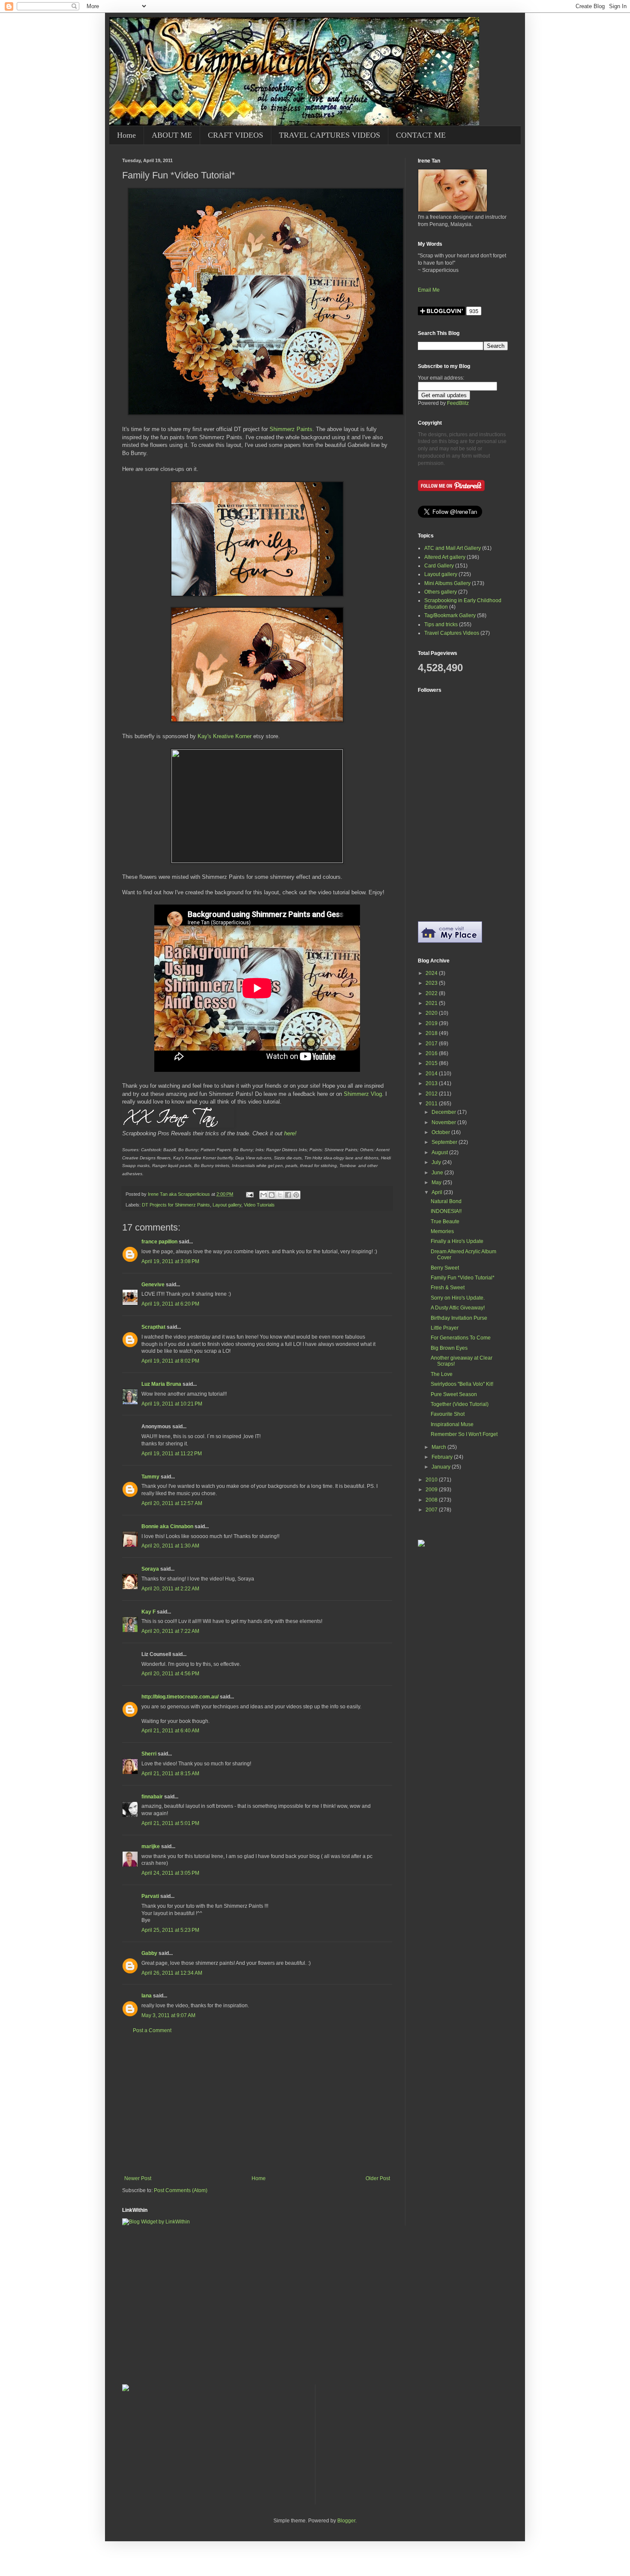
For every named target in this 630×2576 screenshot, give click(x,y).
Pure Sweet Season (454, 1394)
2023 (432, 983)
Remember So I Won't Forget (464, 1434)
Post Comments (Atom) (181, 2190)
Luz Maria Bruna (161, 1384)
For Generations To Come (461, 1338)
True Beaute (445, 1222)
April (438, 1192)
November (444, 1122)
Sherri (149, 1754)
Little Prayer (445, 1328)
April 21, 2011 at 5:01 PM (170, 1823)
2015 (432, 1063)
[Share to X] (280, 1195)
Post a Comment (152, 2030)
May (437, 1182)
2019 (432, 1023)
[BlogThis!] (272, 1195)
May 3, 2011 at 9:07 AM (168, 2015)
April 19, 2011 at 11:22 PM (172, 1454)
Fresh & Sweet (448, 1288)
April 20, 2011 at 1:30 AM (170, 1546)
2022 (432, 993)
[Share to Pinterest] (296, 1195)
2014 (432, 1074)
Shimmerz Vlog (363, 1094)
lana (147, 1996)
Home (126, 135)
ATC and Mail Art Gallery (453, 548)
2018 (432, 1033)
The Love (442, 1374)
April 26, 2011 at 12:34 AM (172, 1973)
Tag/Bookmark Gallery (450, 615)
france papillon (159, 1242)
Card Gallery (439, 566)
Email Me (429, 290)
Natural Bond (446, 1201)
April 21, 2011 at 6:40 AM (170, 1731)
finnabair (152, 1797)
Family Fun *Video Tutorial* (463, 1278)
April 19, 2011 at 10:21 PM (172, 1404)
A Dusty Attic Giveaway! (458, 1308)
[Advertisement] (257, 2105)
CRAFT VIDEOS (235, 135)
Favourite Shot (448, 1414)
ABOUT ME (172, 135)
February (443, 1457)
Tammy (150, 1477)
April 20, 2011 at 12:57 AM (172, 1503)
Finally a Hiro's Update (457, 1241)
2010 (432, 1480)
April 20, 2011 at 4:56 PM (170, 1674)
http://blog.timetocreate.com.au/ (180, 1697)
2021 (432, 1003)
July (437, 1162)
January (442, 1467)
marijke (151, 1846)
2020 (432, 1013)
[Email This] (264, 1195)
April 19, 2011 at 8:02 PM (170, 1361)
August (440, 1152)
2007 (432, 1510)
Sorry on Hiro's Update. (458, 1298)
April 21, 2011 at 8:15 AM (170, 1774)
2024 (432, 973)
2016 (432, 1053)
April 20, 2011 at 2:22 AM (170, 1589)
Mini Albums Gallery (447, 583)
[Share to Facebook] (288, 1195)
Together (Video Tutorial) (460, 1404)
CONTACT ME (421, 135)
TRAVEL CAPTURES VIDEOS (330, 135)
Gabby (149, 1953)
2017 (432, 1044)
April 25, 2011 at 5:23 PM (170, 1930)
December (444, 1112)
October (441, 1132)
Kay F (148, 1612)
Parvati (150, 1896)
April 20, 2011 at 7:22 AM (170, 1631)
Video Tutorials (259, 1205)
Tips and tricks (441, 624)
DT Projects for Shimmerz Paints (176, 1205)
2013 (432, 1083)
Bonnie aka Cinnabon (167, 1526)
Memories (442, 1231)
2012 (432, 1094)
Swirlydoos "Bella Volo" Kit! (462, 1384)
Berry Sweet (445, 1268)
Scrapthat (153, 1327)
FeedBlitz (458, 403)
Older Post (378, 2178)
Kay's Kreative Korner (225, 736)
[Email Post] (249, 1194)
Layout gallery (227, 1205)
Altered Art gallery (445, 557)
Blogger (346, 2521)
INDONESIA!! (446, 1211)
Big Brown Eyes (449, 1348)
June (438, 1173)
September (445, 1142)
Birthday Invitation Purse (459, 1318)
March (439, 1447)
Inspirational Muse (452, 1424)
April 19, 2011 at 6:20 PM (170, 1304)
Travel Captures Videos (452, 633)
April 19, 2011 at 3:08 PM (170, 1261)
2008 (432, 1500)
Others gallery (441, 592)
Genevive (153, 1285)
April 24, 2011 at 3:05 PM (170, 1873)
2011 (432, 1104)
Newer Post (138, 2178)
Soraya (150, 1569)
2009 (432, 1490)
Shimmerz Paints (291, 429)
